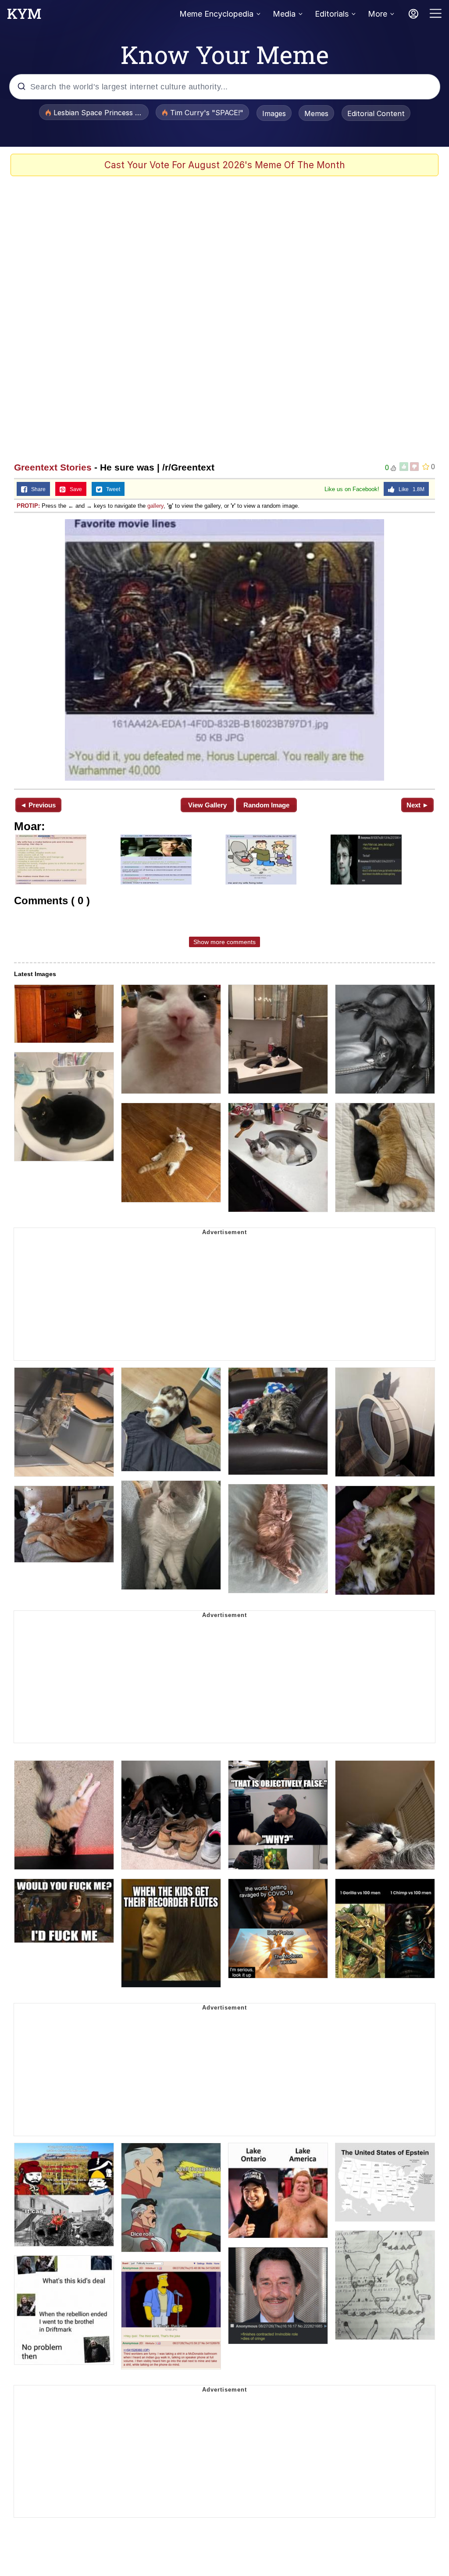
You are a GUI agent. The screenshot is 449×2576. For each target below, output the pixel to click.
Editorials (332, 14)
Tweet (111, 489)
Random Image (266, 805)
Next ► (418, 805)
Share (36, 489)
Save (74, 489)
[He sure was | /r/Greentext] (224, 650)
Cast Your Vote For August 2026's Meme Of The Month (225, 165)
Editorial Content (376, 113)
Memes (316, 113)
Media (284, 14)
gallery (155, 506)
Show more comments (224, 942)
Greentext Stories (53, 467)
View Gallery (207, 805)
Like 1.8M (410, 489)
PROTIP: (28, 506)
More (378, 14)
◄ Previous (38, 805)
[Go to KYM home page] (24, 16)
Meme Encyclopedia (216, 14)
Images (274, 113)
